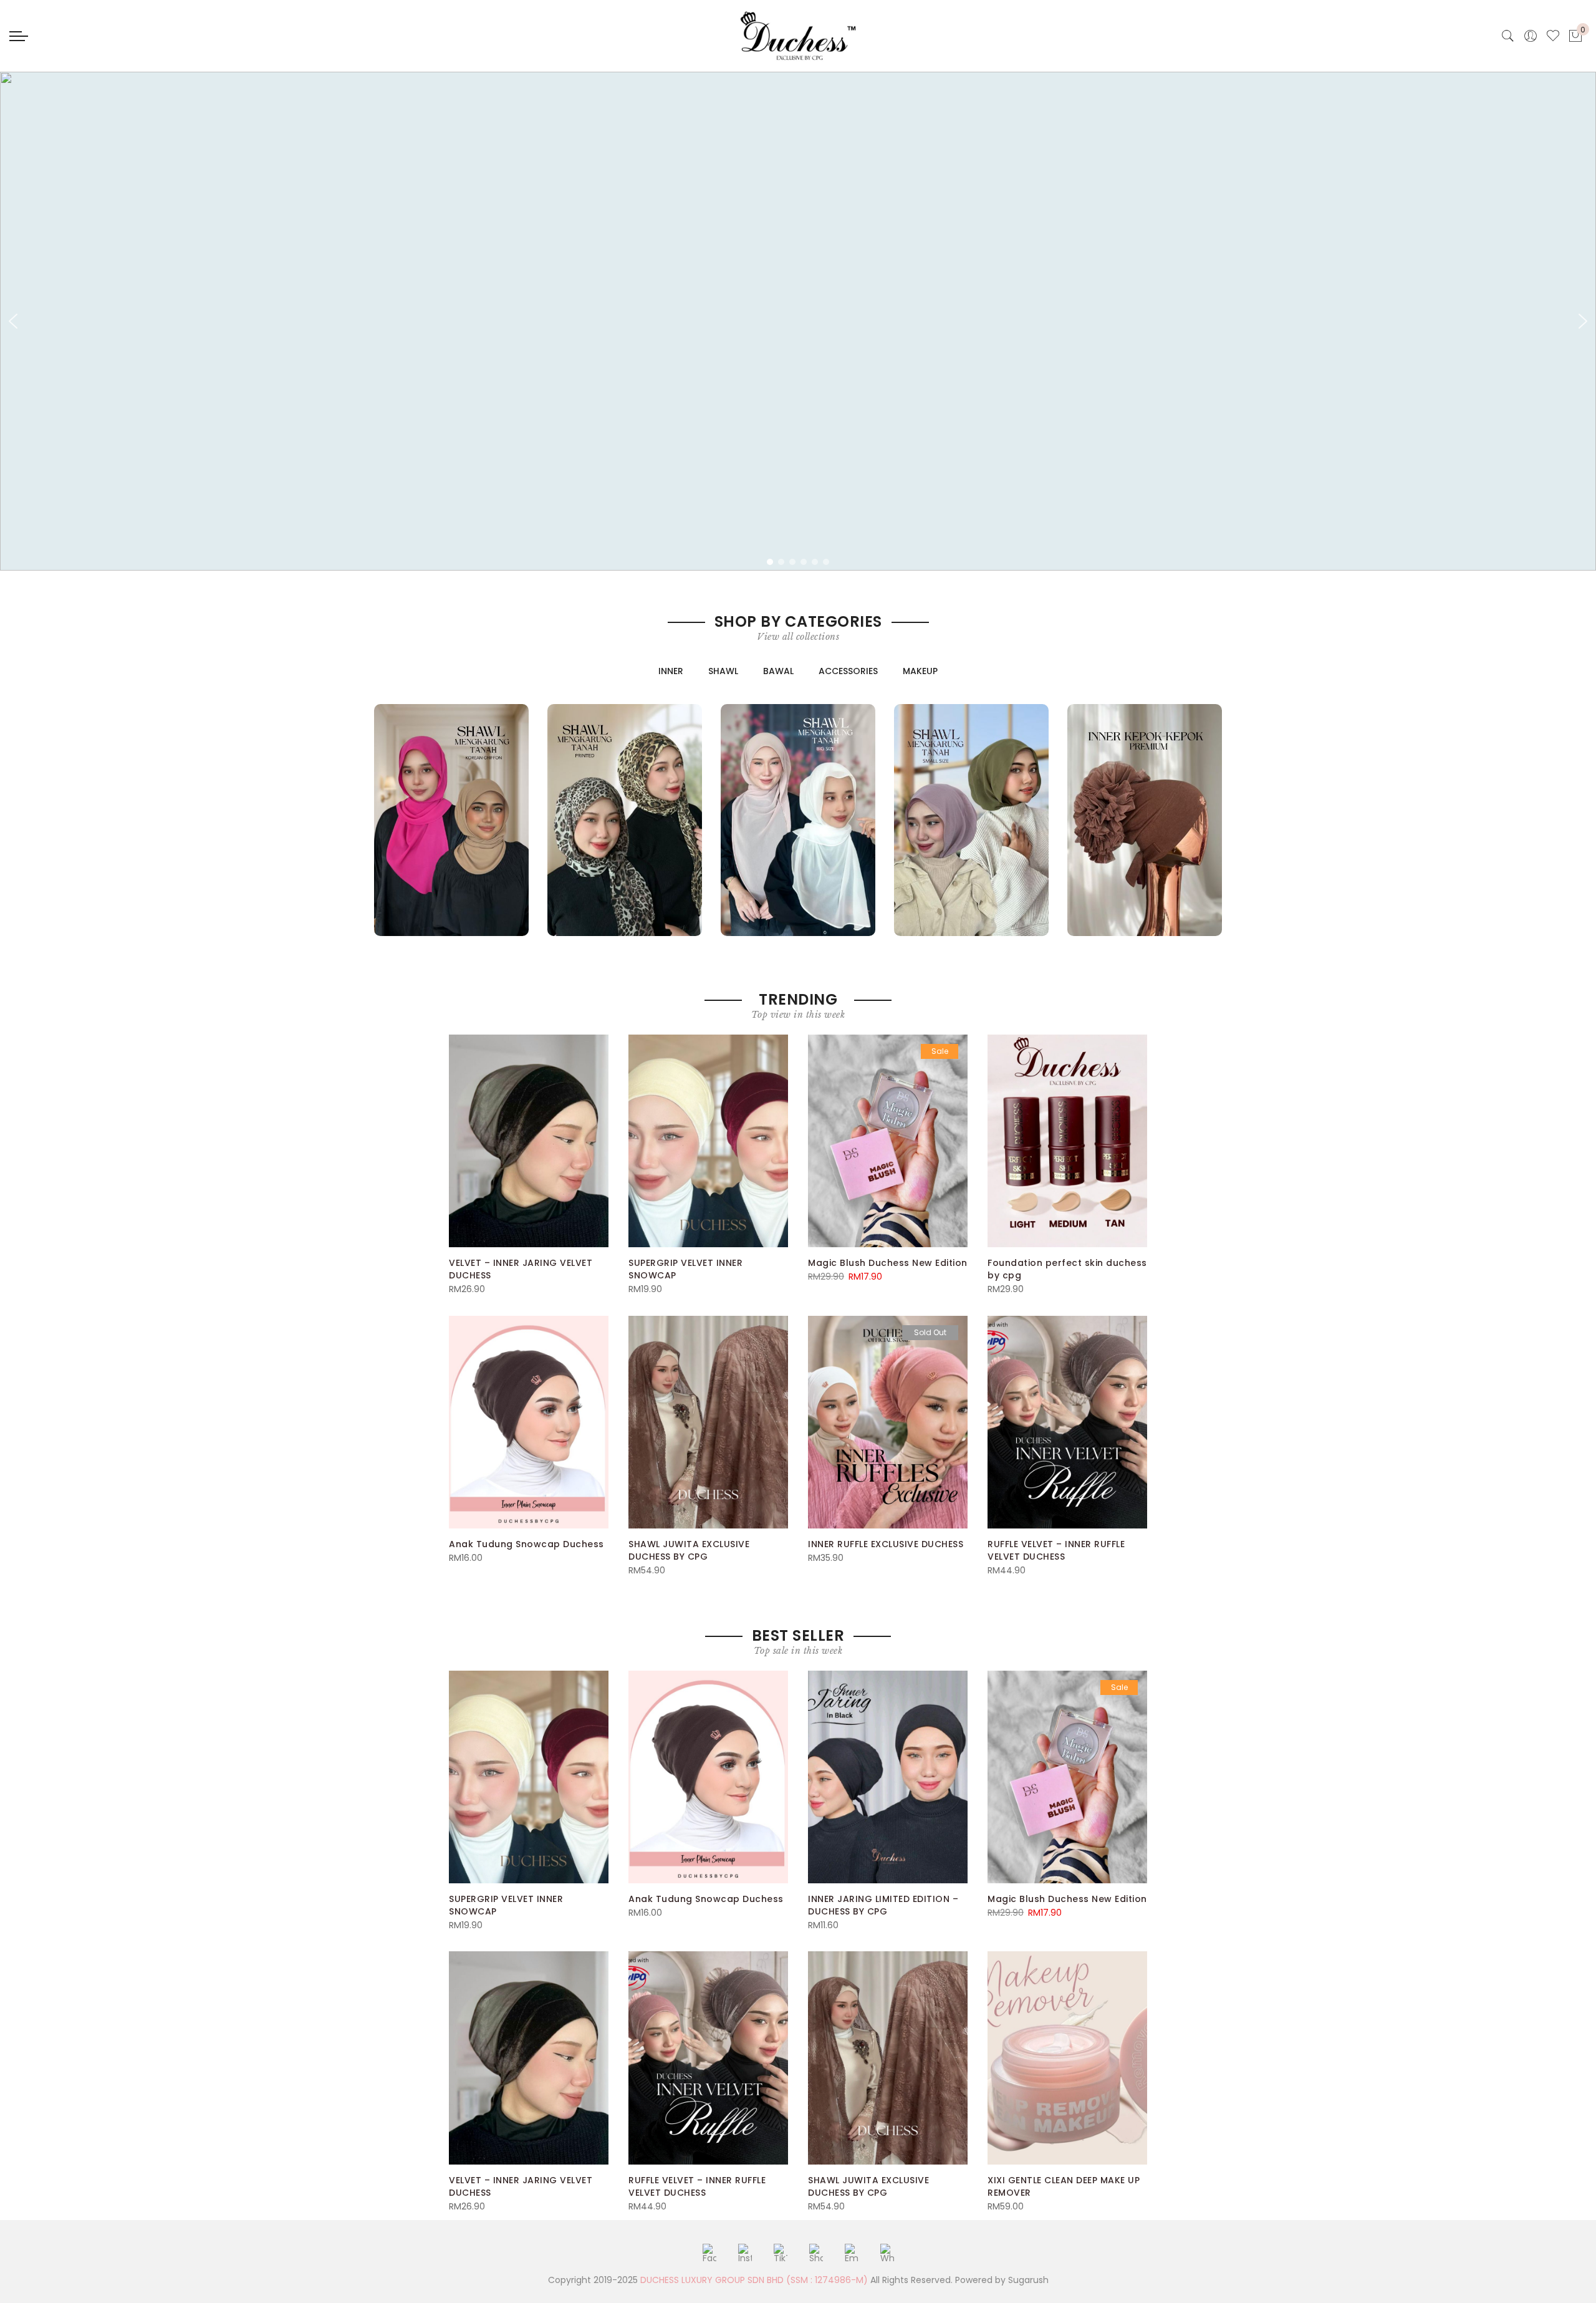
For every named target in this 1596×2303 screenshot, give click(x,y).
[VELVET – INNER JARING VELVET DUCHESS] (529, 1141)
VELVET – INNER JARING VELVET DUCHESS (521, 1269)
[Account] (1531, 36)
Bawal (778, 671)
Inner (671, 671)
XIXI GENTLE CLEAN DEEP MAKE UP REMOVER (1064, 2186)
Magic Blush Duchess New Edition (888, 1263)
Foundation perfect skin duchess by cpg (1067, 1269)
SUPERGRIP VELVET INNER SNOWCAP (685, 1269)
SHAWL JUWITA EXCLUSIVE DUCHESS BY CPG (689, 1550)
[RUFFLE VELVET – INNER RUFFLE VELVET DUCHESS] (1067, 1422)
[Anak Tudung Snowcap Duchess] (529, 1422)
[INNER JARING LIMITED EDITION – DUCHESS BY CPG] (888, 1777)
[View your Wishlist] (1553, 36)
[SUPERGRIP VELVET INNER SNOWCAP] (708, 1141)
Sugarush (1028, 2280)
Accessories (848, 671)
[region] (798, 321)
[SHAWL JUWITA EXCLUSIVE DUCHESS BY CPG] (708, 1422)
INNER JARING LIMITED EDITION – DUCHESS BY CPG (883, 1905)
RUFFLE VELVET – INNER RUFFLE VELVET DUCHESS (1056, 1550)
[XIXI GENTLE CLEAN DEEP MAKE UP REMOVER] (1067, 2058)
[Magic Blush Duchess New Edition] (888, 1141)
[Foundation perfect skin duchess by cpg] (1067, 1141)
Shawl (723, 671)
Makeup (920, 671)
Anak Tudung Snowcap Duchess (526, 1544)
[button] (13, 321)
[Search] (1508, 36)
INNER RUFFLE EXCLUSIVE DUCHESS (886, 1544)
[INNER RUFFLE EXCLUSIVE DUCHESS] (888, 1422)
